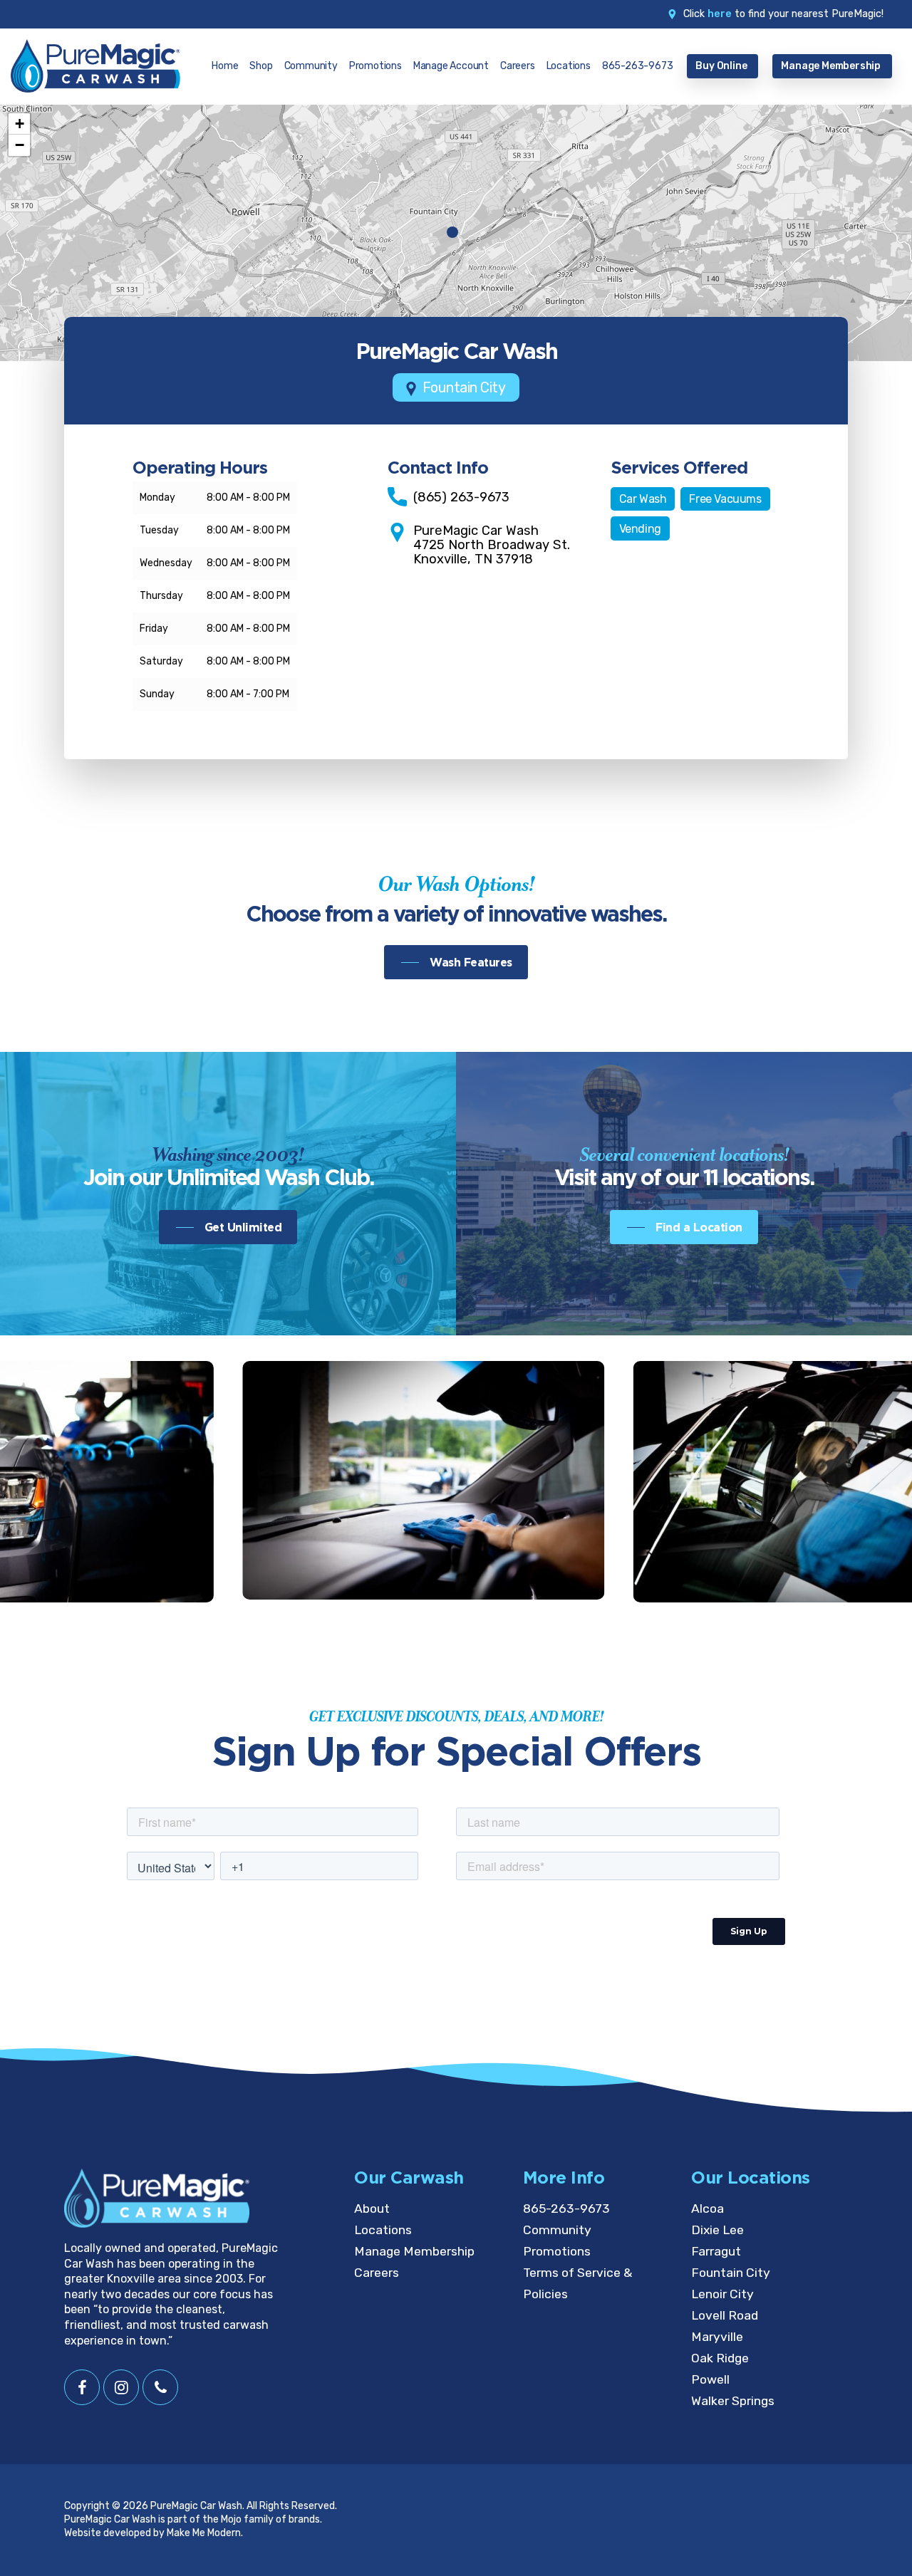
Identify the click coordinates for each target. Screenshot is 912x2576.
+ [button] (20, 124)
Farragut (716, 2251)
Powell (710, 2379)
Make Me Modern (204, 2533)
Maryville (717, 2337)
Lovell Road (725, 2315)
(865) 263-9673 (461, 497)
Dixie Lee (717, 2230)
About (372, 2209)
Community (557, 2230)
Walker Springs (733, 2401)
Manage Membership (414, 2251)
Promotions (557, 2251)
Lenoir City (722, 2294)
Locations (383, 2230)
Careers (377, 2273)
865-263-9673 (566, 2209)
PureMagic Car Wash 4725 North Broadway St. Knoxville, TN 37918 (492, 545)
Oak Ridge (720, 2358)
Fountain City (731, 2273)
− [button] (20, 145)
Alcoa (708, 2209)
